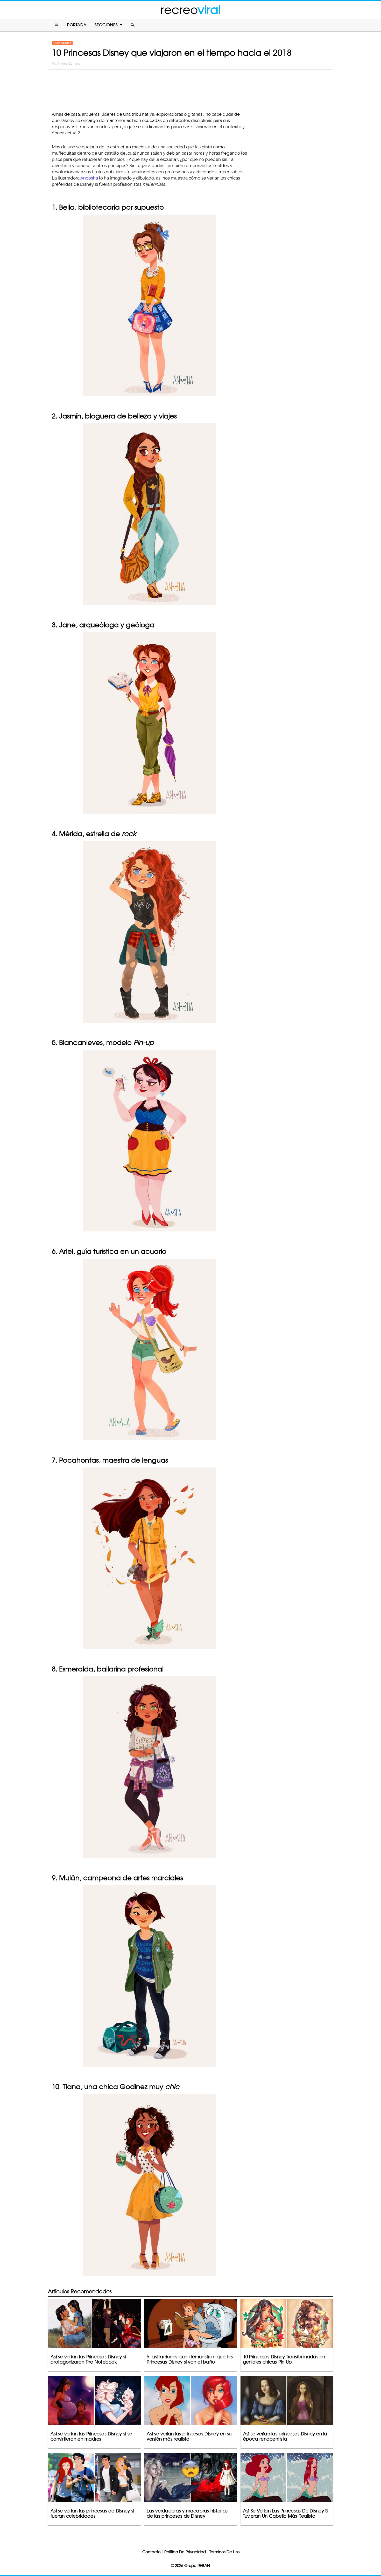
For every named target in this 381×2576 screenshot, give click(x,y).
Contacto (151, 2552)
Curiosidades (62, 43)
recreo (190, 10)
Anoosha (89, 178)
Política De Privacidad (185, 2552)
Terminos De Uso (225, 2552)
